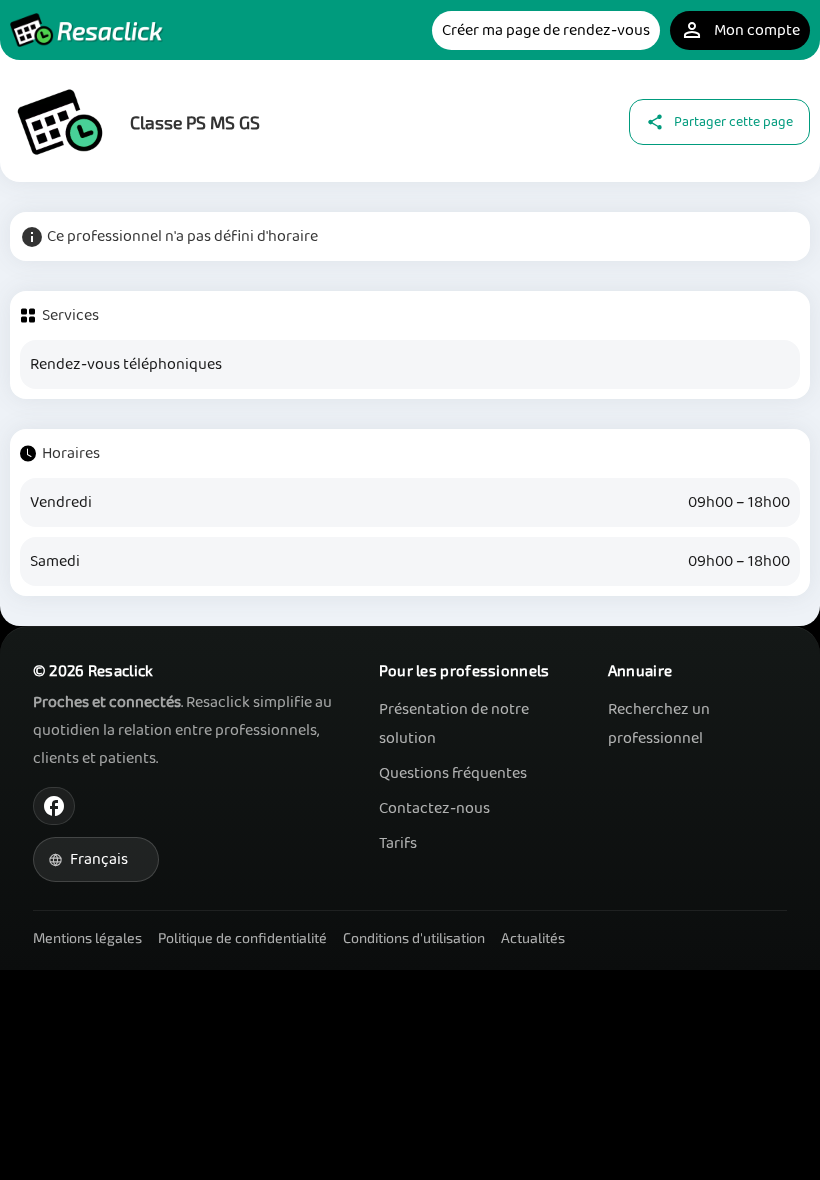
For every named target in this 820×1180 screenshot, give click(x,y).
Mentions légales (87, 937)
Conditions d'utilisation (414, 937)
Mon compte (740, 30)
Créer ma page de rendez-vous (546, 30)
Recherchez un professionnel (659, 724)
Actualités (533, 937)
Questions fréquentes (453, 773)
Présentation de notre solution (454, 724)
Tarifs (398, 843)
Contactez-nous (434, 808)
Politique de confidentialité (242, 937)
